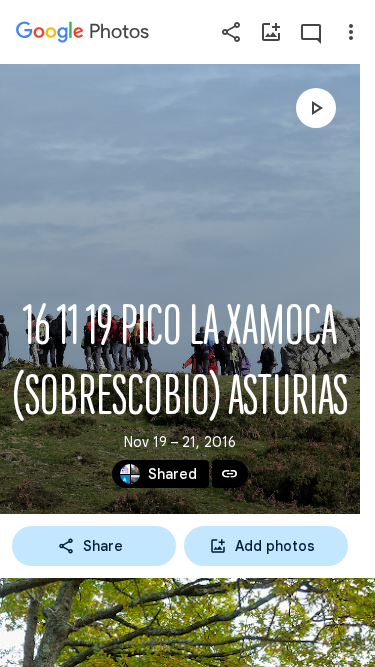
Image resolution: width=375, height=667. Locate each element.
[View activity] (311, 32)
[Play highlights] (316, 108)
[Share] (231, 32)
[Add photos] (271, 32)
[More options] (351, 32)
